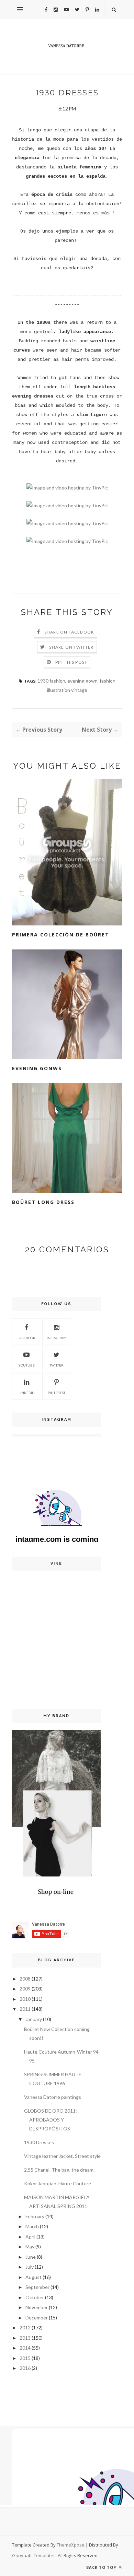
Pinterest (57, 1393)
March (32, 2226)
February (35, 2216)
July (30, 2267)
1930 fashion (51, 681)
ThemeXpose (71, 2545)
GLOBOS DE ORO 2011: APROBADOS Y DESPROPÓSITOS (51, 2120)
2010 (25, 1999)
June (31, 2257)
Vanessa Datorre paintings (53, 2097)
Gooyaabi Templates (34, 2555)
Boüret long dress (43, 1202)
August (33, 2277)
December (37, 2318)
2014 (25, 2348)
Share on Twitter (71, 647)
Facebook (26, 1338)
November (37, 2307)
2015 (25, 2358)
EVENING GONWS (37, 1068)
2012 (25, 2327)
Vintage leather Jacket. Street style (62, 2156)
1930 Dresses (39, 2142)
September (37, 2287)
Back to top (102, 2567)
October (35, 2297)
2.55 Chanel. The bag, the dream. (59, 2170)
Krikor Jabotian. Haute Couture (58, 2183)
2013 (25, 2338)
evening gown (82, 681)
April (30, 2237)
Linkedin (27, 1393)
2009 (25, 1989)
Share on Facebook (69, 632)
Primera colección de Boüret (61, 935)
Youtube (26, 1365)
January (34, 2019)
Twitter (57, 1365)
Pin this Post (71, 662)
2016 (25, 2368)
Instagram (57, 1338)
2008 (25, 1979)
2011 (25, 2009)
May (30, 2247)
